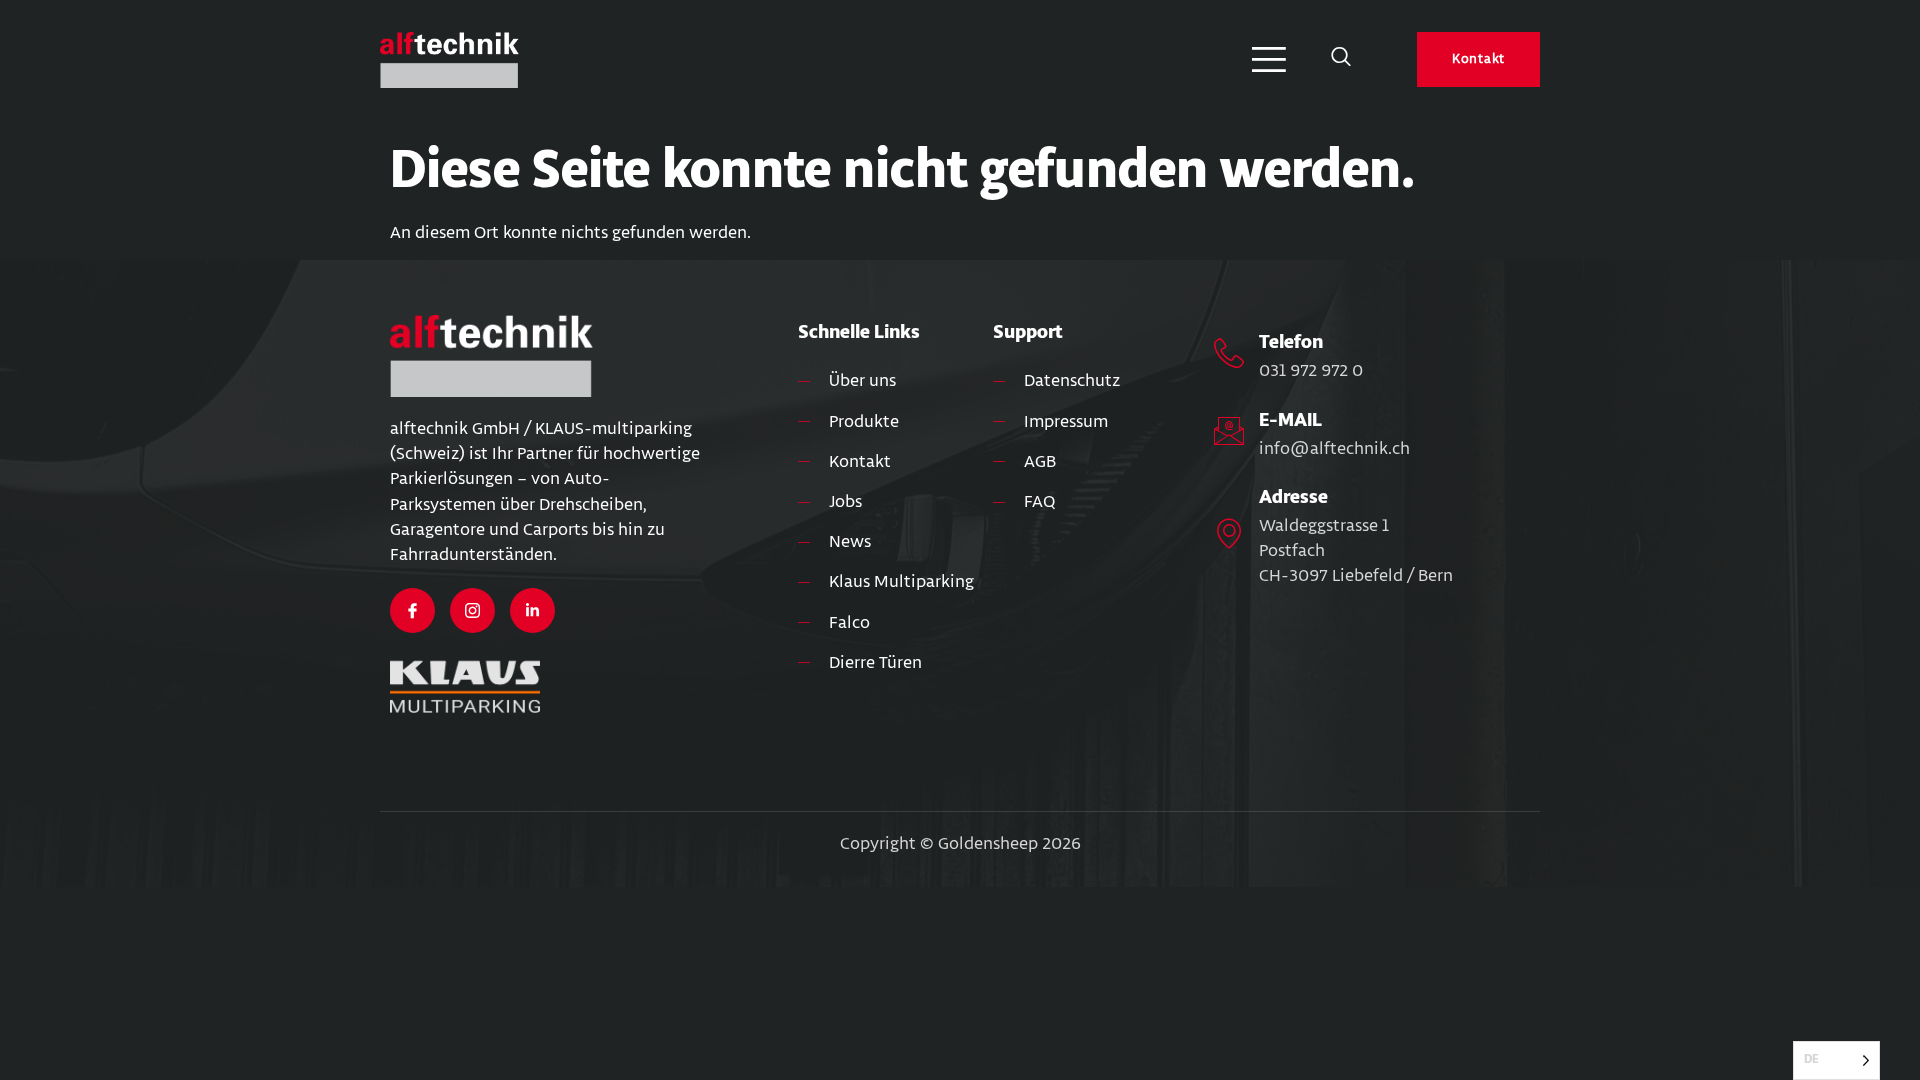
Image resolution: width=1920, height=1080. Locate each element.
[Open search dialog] (1341, 60)
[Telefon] (1229, 353)
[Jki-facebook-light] (412, 610)
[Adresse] (1229, 533)
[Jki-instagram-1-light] (472, 610)
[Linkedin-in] (532, 610)
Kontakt (1478, 59)
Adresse (1293, 497)
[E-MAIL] (1229, 431)
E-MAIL (1290, 420)
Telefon (1291, 342)
